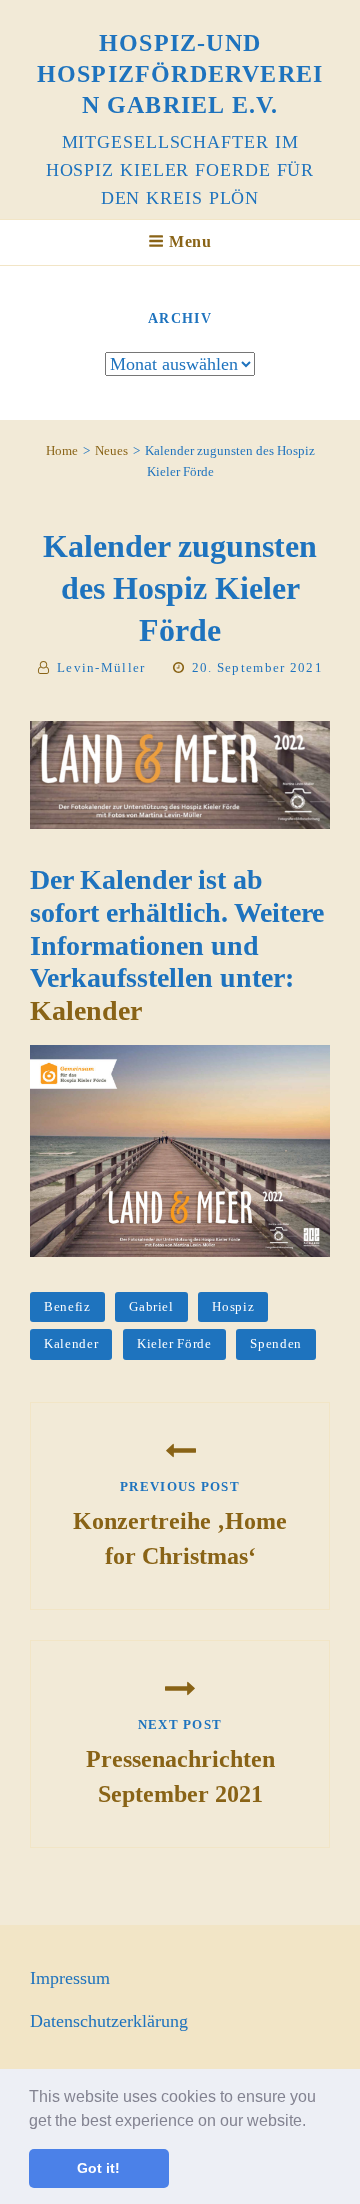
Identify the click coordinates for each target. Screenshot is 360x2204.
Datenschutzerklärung (109, 2021)
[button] (313, 2122)
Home (62, 450)
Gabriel (151, 1306)
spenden (276, 1343)
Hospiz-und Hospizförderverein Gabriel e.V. (180, 74)
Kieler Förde (174, 1343)
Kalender (86, 1010)
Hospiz (233, 1306)
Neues (111, 450)
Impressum (70, 1978)
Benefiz (67, 1306)
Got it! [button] (98, 2168)
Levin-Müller (101, 667)
